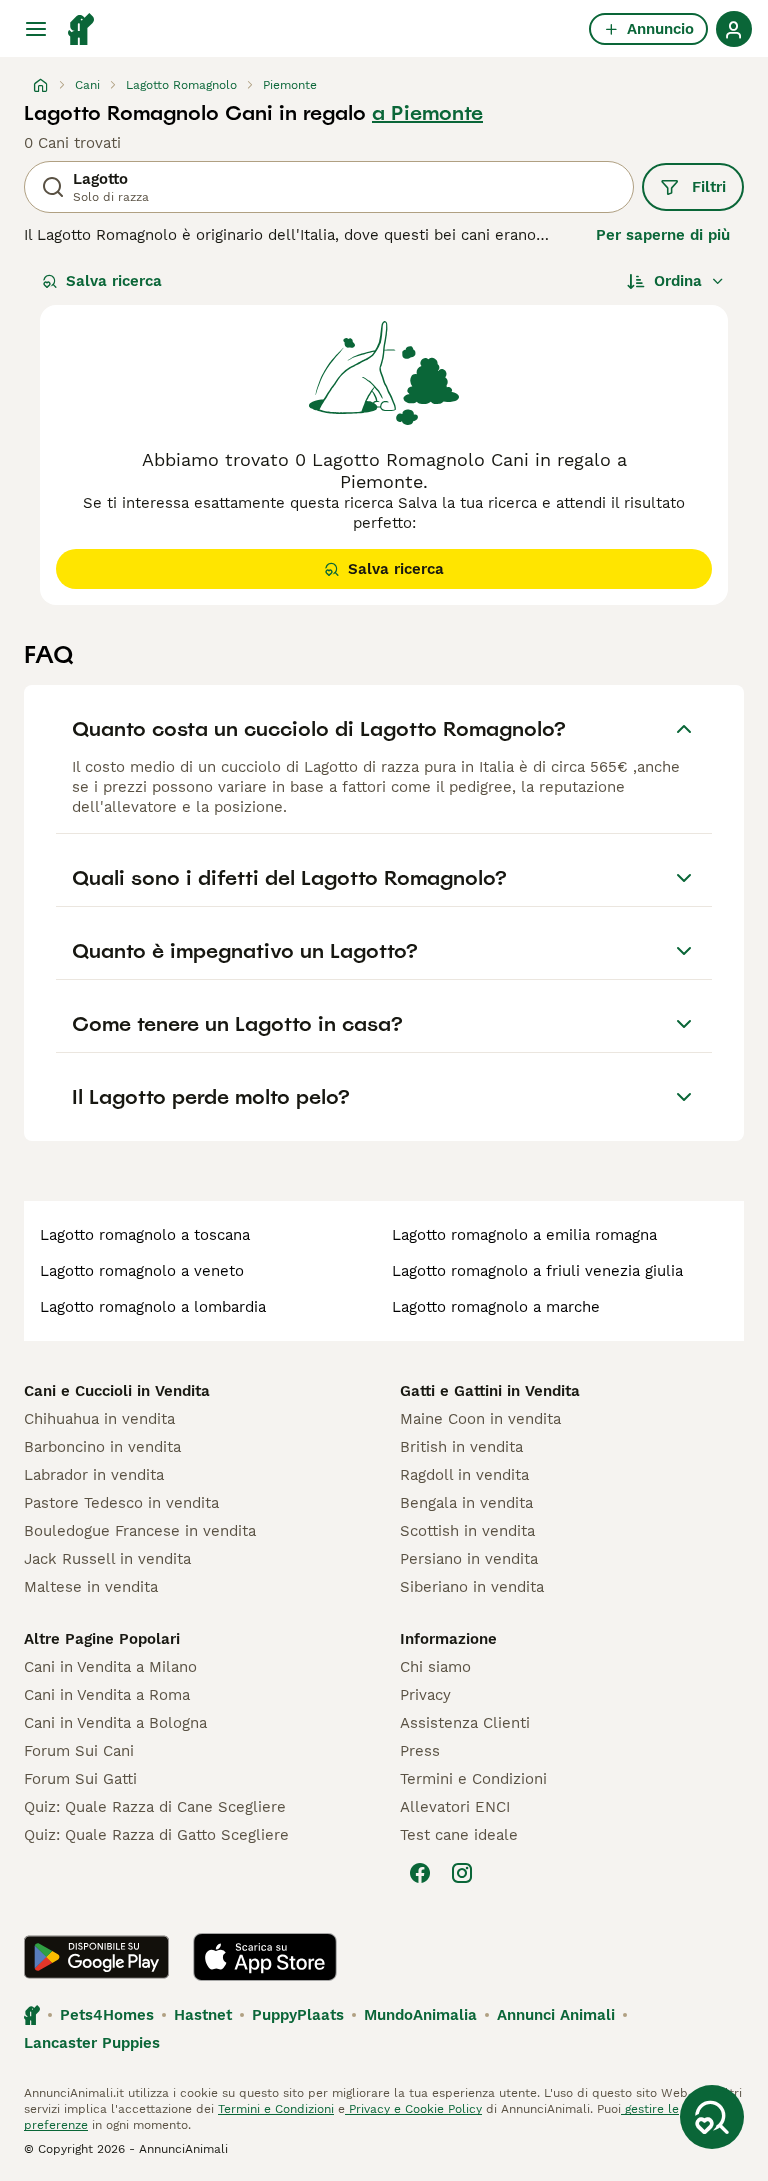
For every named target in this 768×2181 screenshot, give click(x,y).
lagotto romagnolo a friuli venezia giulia (537, 1271)
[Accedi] (734, 29)
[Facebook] (420, 1873)
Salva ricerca (114, 281)
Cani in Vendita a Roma (107, 1695)
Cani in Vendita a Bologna (115, 1723)
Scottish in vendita (467, 1531)
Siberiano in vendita (472, 1587)
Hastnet (203, 2015)
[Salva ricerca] (712, 2117)
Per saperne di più (663, 235)
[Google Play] (96, 1957)
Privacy (425, 1695)
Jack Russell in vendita (107, 1559)
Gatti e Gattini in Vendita (490, 1391)
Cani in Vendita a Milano (110, 1667)
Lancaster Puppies (92, 2043)
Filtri (709, 187)
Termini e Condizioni (473, 1779)
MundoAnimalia (420, 2015)
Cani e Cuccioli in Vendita (117, 1391)
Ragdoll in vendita (464, 1475)
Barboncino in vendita (102, 1447)
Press (420, 1751)
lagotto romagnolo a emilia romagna (524, 1235)
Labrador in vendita (94, 1475)
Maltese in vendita (91, 1587)
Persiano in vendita (469, 1559)
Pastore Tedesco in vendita (121, 1503)
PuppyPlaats (298, 2015)
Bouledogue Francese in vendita (140, 1531)
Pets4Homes (107, 2015)
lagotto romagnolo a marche (496, 1307)
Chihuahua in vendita (99, 1419)
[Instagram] (462, 1873)
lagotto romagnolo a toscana (145, 1235)
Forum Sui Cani (79, 1751)
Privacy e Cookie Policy (413, 2109)
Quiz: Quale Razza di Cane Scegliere (155, 1807)
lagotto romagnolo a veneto (142, 1271)
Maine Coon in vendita (480, 1419)
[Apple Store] (265, 1957)
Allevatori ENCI (455, 1807)
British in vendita (461, 1447)
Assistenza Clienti (465, 1723)
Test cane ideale (459, 1835)
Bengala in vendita (466, 1503)
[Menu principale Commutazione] (36, 29)
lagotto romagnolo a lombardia (153, 1307)
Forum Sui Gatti (80, 1779)
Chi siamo (435, 1667)
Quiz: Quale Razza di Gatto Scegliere (156, 1835)
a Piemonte (427, 113)
